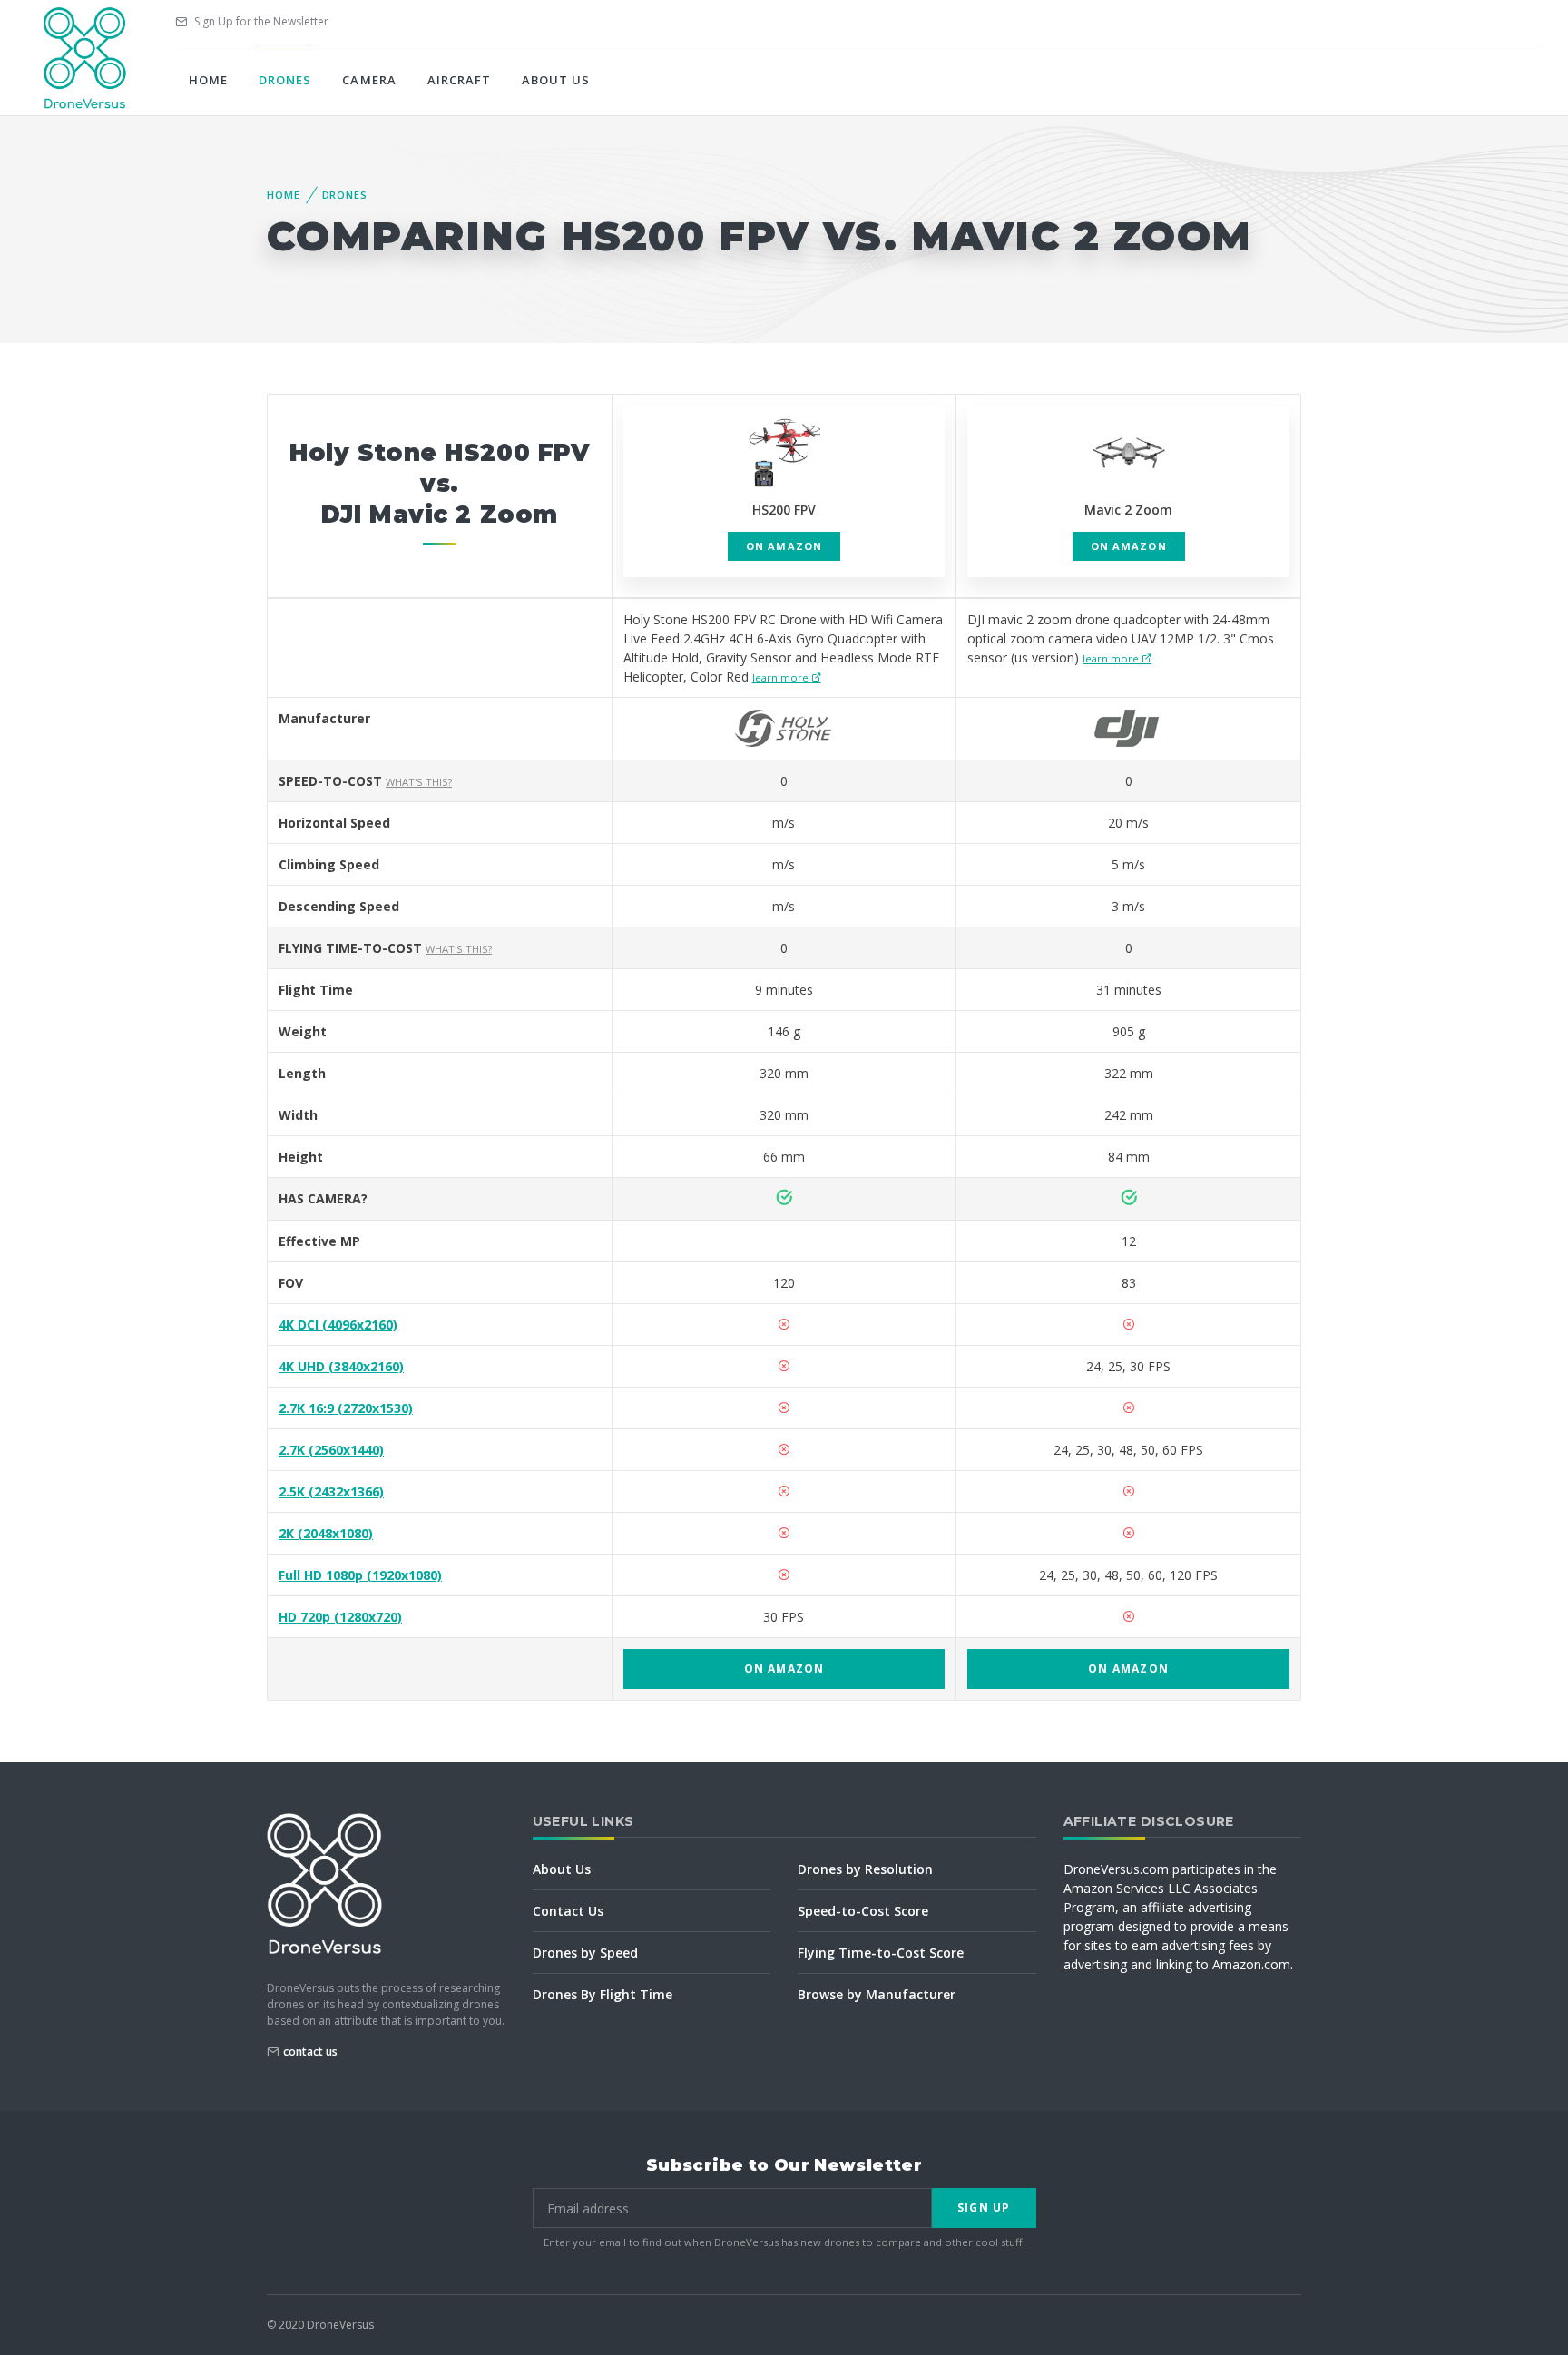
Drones (285, 80)
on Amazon (784, 546)
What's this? (419, 782)
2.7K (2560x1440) (331, 1450)
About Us (556, 80)
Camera (369, 80)
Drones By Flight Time (603, 1994)
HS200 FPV (784, 510)
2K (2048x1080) (326, 1533)
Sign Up (984, 2208)
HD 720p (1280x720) (340, 1617)
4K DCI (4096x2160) (338, 1325)
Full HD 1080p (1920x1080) (360, 1575)
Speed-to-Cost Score (863, 1911)
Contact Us (568, 1911)
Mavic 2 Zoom (1128, 510)
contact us (310, 2051)
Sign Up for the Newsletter (260, 21)
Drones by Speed (585, 1953)
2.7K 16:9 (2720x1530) (346, 1408)
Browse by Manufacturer (877, 1994)
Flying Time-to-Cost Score (881, 1953)
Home (208, 80)
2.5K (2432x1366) (331, 1491)
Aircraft (459, 80)
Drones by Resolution (865, 1869)
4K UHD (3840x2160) (341, 1366)
